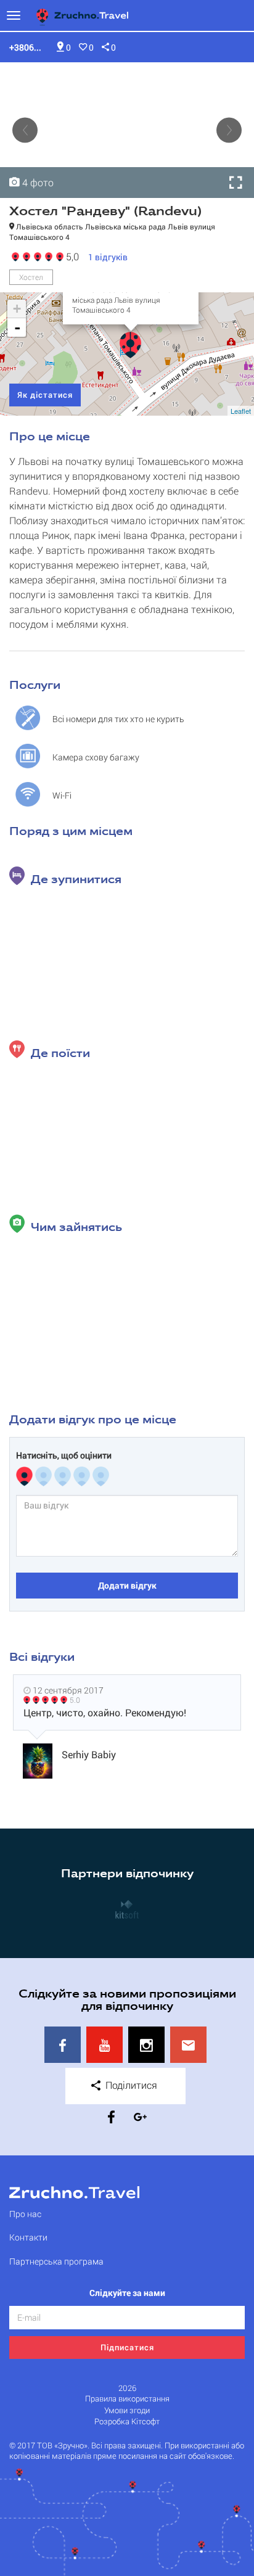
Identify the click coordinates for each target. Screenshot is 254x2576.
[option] (127, 130)
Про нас (25, 2214)
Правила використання (127, 2399)
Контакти (28, 2237)
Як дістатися (45, 395)
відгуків (108, 257)
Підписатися (127, 2347)
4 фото (37, 182)
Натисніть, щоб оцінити (64, 1455)
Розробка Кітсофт (127, 2422)
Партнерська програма (56, 2261)
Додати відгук (127, 1585)
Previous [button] (25, 130)
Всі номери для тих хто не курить (118, 719)
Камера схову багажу (96, 757)
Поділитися (130, 2085)
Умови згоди (127, 2410)
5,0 (71, 256)
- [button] (17, 327)
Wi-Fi (62, 795)
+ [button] (17, 309)
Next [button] (229, 130)
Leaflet (241, 411)
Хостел (31, 277)
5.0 (75, 1700)
